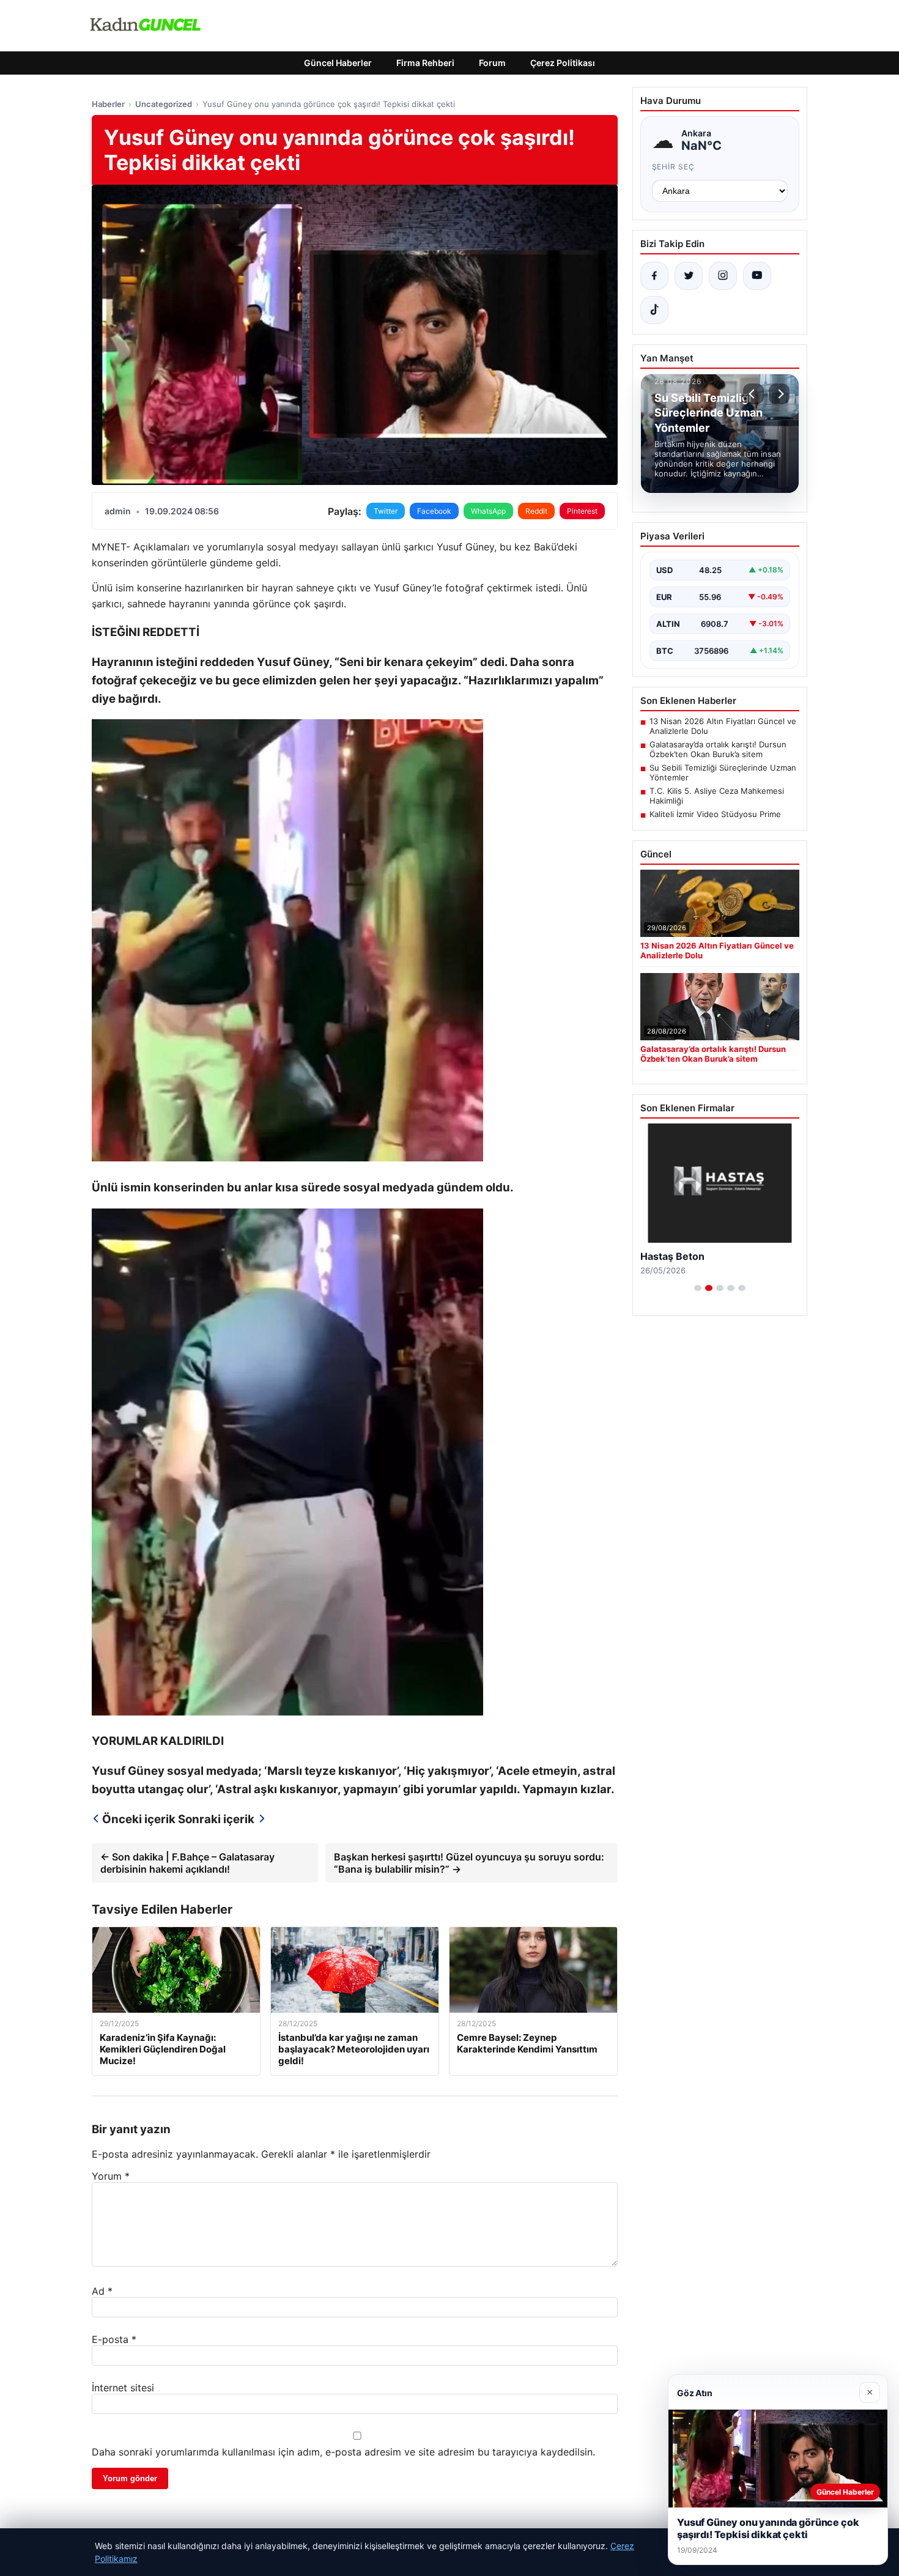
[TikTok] (654, 310)
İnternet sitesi (123, 2388)
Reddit (536, 511)
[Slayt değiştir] (698, 1288)
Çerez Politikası (563, 63)
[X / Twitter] (689, 276)
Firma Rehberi (425, 63)
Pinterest (582, 511)
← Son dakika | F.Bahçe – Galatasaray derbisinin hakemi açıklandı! (187, 1863)
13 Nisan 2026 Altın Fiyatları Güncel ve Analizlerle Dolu (723, 726)
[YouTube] (757, 276)
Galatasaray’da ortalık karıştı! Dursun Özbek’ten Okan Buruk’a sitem (718, 749)
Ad (102, 2291)
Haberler (108, 104)
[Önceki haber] (753, 394)
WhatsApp (488, 511)
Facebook (434, 511)
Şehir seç (674, 167)
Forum (492, 63)
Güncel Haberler (338, 63)
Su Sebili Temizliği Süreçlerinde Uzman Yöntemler (723, 772)
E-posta (114, 2339)
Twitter (386, 511)
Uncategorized (164, 104)
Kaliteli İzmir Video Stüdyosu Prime (715, 814)
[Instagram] (723, 276)
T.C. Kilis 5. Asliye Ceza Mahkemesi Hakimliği (717, 796)
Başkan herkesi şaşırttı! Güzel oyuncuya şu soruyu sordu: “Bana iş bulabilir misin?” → (469, 1863)
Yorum (111, 2176)
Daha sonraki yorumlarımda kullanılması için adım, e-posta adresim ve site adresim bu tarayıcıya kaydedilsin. (343, 2452)
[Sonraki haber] (779, 394)
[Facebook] (654, 276)
